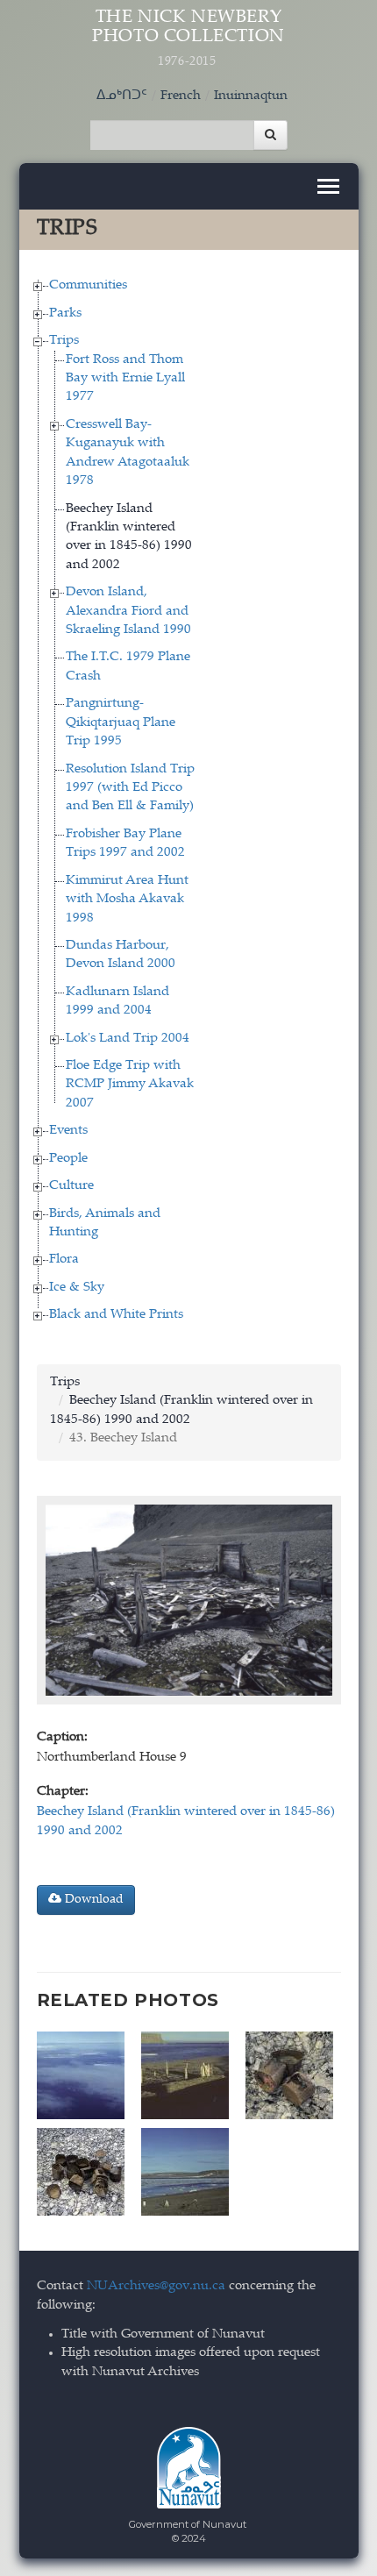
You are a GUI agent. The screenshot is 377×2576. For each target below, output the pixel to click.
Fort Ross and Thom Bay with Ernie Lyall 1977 (125, 379)
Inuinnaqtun (251, 96)
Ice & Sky (77, 1288)
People (68, 1159)
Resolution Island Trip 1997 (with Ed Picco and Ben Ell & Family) (130, 788)
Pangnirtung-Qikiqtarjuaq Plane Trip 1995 (121, 722)
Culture (71, 1186)
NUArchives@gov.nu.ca (156, 2286)
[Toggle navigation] (328, 186)
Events (68, 1131)
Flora (64, 1260)
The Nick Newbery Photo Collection (188, 39)
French (181, 96)
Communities (88, 285)
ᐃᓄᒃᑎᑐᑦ (122, 96)
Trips (64, 341)
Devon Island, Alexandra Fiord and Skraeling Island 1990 (128, 611)
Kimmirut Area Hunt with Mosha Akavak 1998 (127, 900)
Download (92, 1900)
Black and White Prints (116, 1315)
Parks (65, 313)
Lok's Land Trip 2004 (128, 1039)
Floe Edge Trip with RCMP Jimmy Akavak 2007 (130, 1085)
